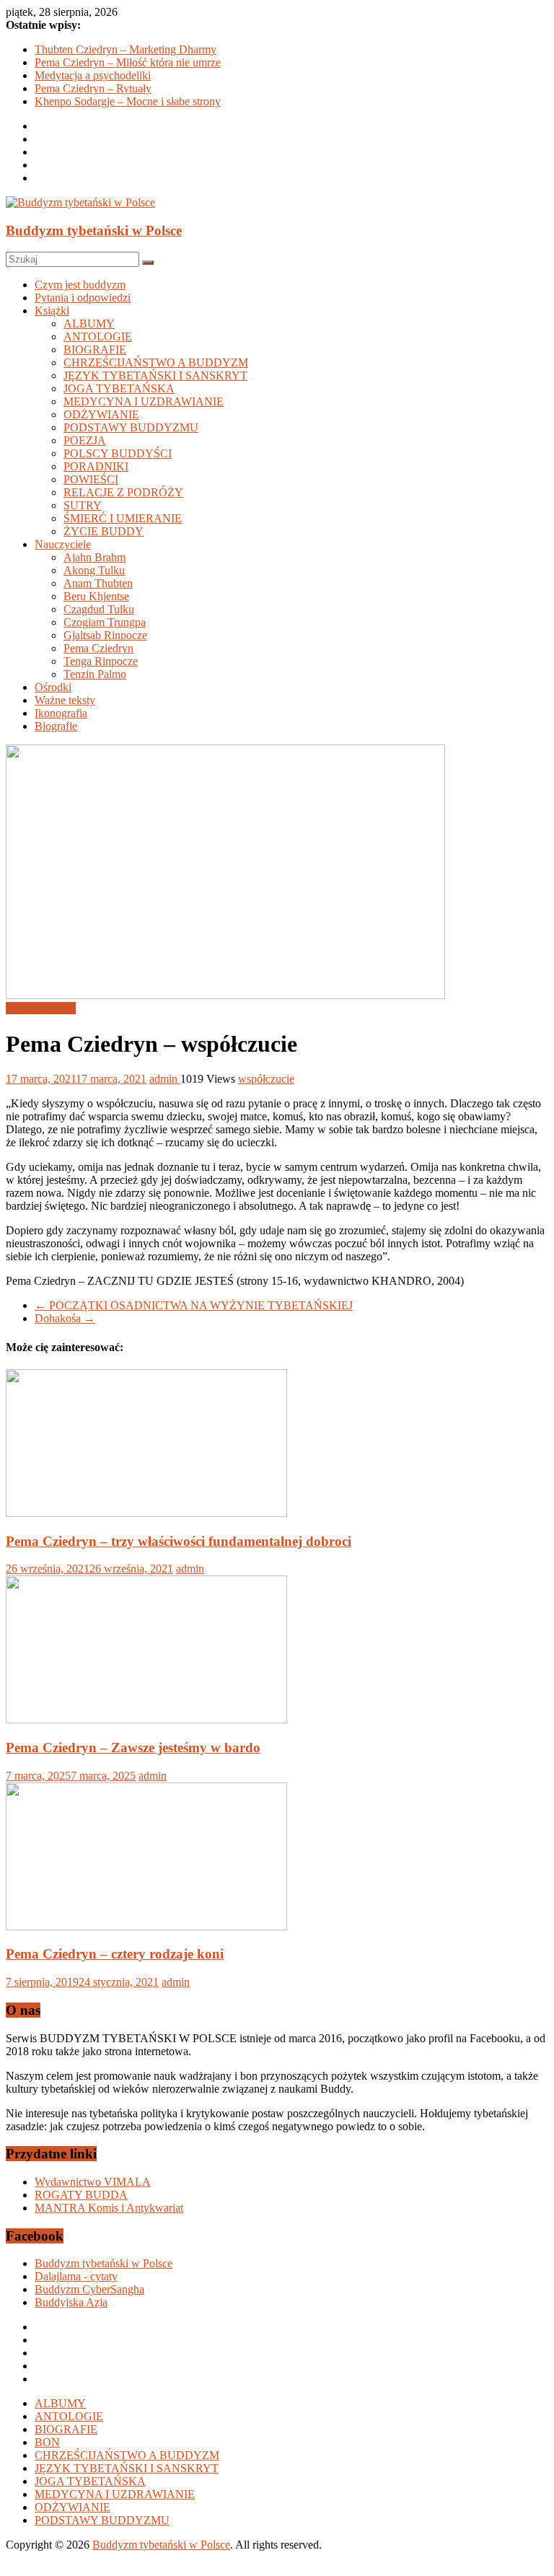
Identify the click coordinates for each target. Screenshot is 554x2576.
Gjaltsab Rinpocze (105, 635)
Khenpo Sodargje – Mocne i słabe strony (128, 101)
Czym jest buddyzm (80, 285)
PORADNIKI (96, 466)
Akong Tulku (94, 570)
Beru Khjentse (96, 596)
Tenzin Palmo (95, 674)
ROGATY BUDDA (81, 2195)
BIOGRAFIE (95, 350)
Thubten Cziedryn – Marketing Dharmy (126, 49)
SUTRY (83, 505)
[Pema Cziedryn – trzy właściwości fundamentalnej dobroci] (146, 1513)
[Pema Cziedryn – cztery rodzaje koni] (146, 1926)
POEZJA (85, 440)
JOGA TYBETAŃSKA (119, 388)
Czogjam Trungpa (105, 622)
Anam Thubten (98, 583)
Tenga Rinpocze (101, 661)
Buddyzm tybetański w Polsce (94, 230)
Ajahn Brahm (94, 557)
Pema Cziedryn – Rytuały (93, 88)
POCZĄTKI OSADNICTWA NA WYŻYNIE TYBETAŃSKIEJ (194, 1305)
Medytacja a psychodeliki (93, 75)
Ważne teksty (65, 700)
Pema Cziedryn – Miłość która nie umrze (128, 62)
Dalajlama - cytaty (76, 2276)
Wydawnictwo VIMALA (93, 2182)
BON (47, 2442)
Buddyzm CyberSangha (89, 2289)
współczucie (266, 1079)
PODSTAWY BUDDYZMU (131, 427)
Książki (52, 311)
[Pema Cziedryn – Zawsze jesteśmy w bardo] (146, 1719)
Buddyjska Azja (71, 2302)
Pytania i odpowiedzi (83, 298)
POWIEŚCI (91, 479)
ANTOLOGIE (98, 337)
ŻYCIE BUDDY (104, 531)
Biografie (56, 726)
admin (165, 1079)
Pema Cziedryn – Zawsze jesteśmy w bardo (133, 1748)
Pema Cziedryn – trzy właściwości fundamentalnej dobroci (179, 1541)
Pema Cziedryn (98, 648)
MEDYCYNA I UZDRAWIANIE (144, 401)
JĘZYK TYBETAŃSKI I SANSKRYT (155, 375)
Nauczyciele (63, 544)
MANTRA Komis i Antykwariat (109, 2208)
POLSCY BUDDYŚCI (118, 453)
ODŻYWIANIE (101, 414)
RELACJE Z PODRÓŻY (123, 492)
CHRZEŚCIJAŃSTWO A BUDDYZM (156, 362)
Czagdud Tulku (99, 609)
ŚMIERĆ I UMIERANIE (123, 518)
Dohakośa (65, 1318)
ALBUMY (89, 324)
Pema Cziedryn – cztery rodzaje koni (115, 1954)
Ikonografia (61, 713)
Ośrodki (53, 687)
